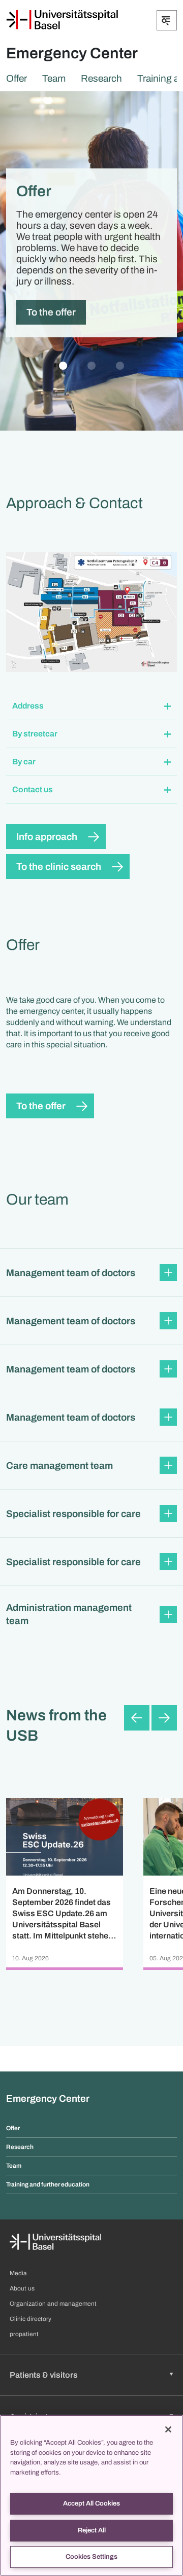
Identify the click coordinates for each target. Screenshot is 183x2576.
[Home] (62, 20)
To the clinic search (59, 867)
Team (54, 78)
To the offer (51, 312)
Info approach (47, 837)
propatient (24, 2334)
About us (22, 2288)
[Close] (168, 2429)
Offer (17, 78)
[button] (91, 706)
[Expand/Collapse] (167, 20)
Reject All (92, 2530)
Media (18, 2273)
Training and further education (48, 2184)
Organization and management (53, 2304)
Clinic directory (30, 2319)
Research (101, 78)
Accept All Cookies (91, 2503)
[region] (91, 2495)
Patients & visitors (44, 2375)
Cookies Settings (91, 2557)
